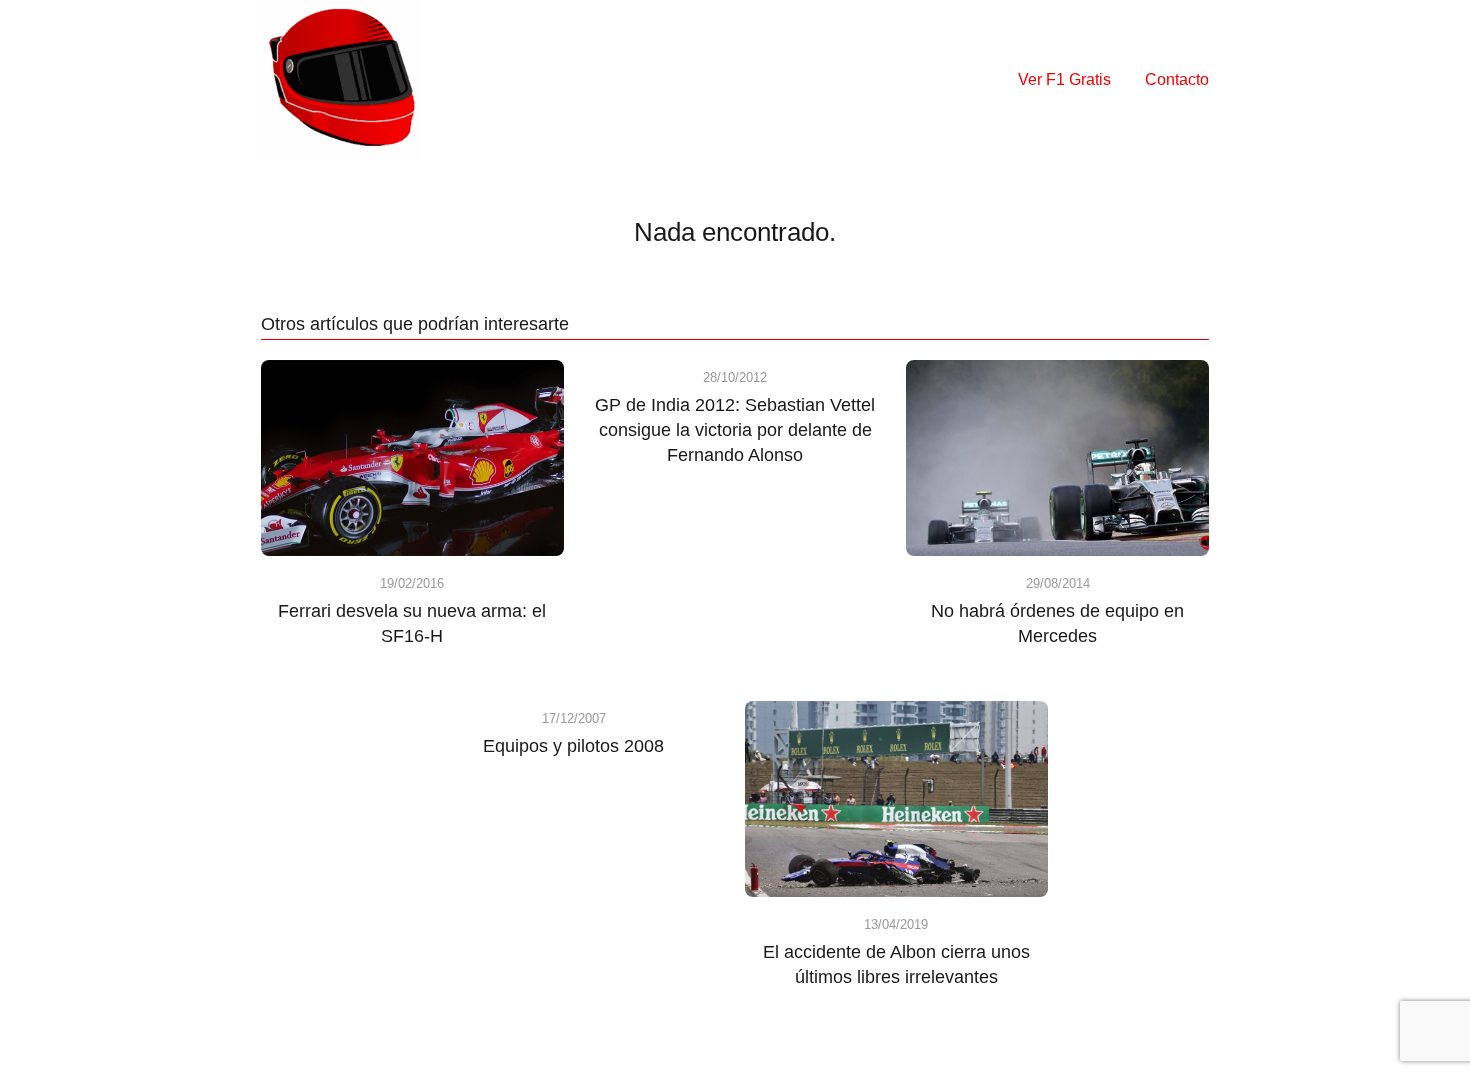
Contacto (1177, 79)
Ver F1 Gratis (1064, 79)
